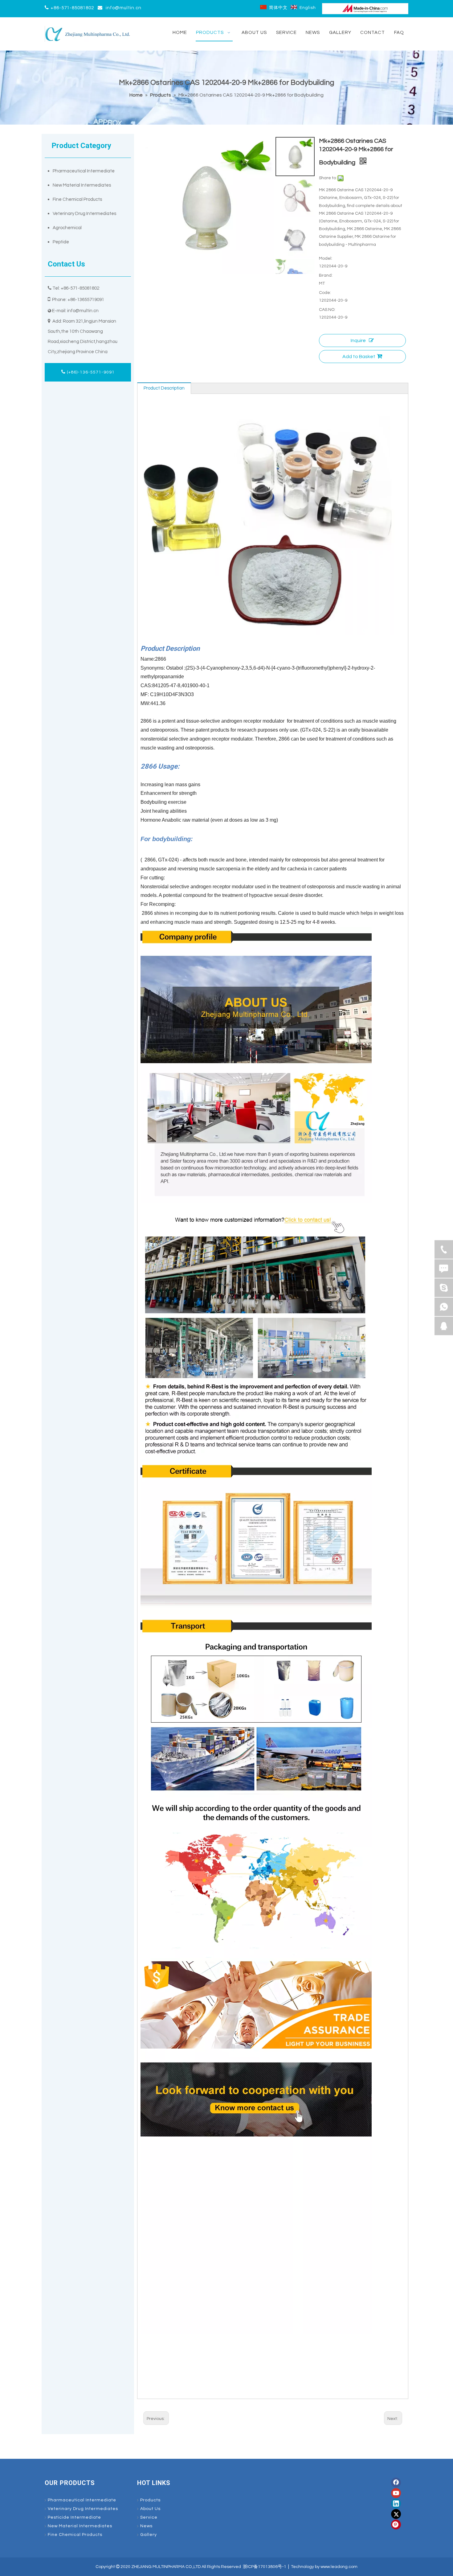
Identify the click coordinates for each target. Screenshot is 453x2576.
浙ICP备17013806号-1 (265, 2567)
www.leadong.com (339, 2567)
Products (150, 2500)
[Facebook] (396, 2483)
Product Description (164, 388)
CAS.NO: (327, 310)
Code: (325, 293)
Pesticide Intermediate (74, 2517)
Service (149, 2517)
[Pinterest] (396, 2524)
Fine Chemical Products (77, 199)
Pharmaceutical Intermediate (84, 171)
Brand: (326, 275)
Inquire (358, 341)
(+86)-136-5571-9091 (90, 372)
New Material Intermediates (82, 185)
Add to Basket (359, 357)
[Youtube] (396, 2493)
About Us (150, 2509)
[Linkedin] (396, 2504)
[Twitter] (396, 2514)
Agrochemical (67, 228)
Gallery (149, 2535)
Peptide (61, 242)
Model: (326, 258)
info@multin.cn (124, 8)
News (146, 2526)
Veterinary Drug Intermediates (84, 214)
